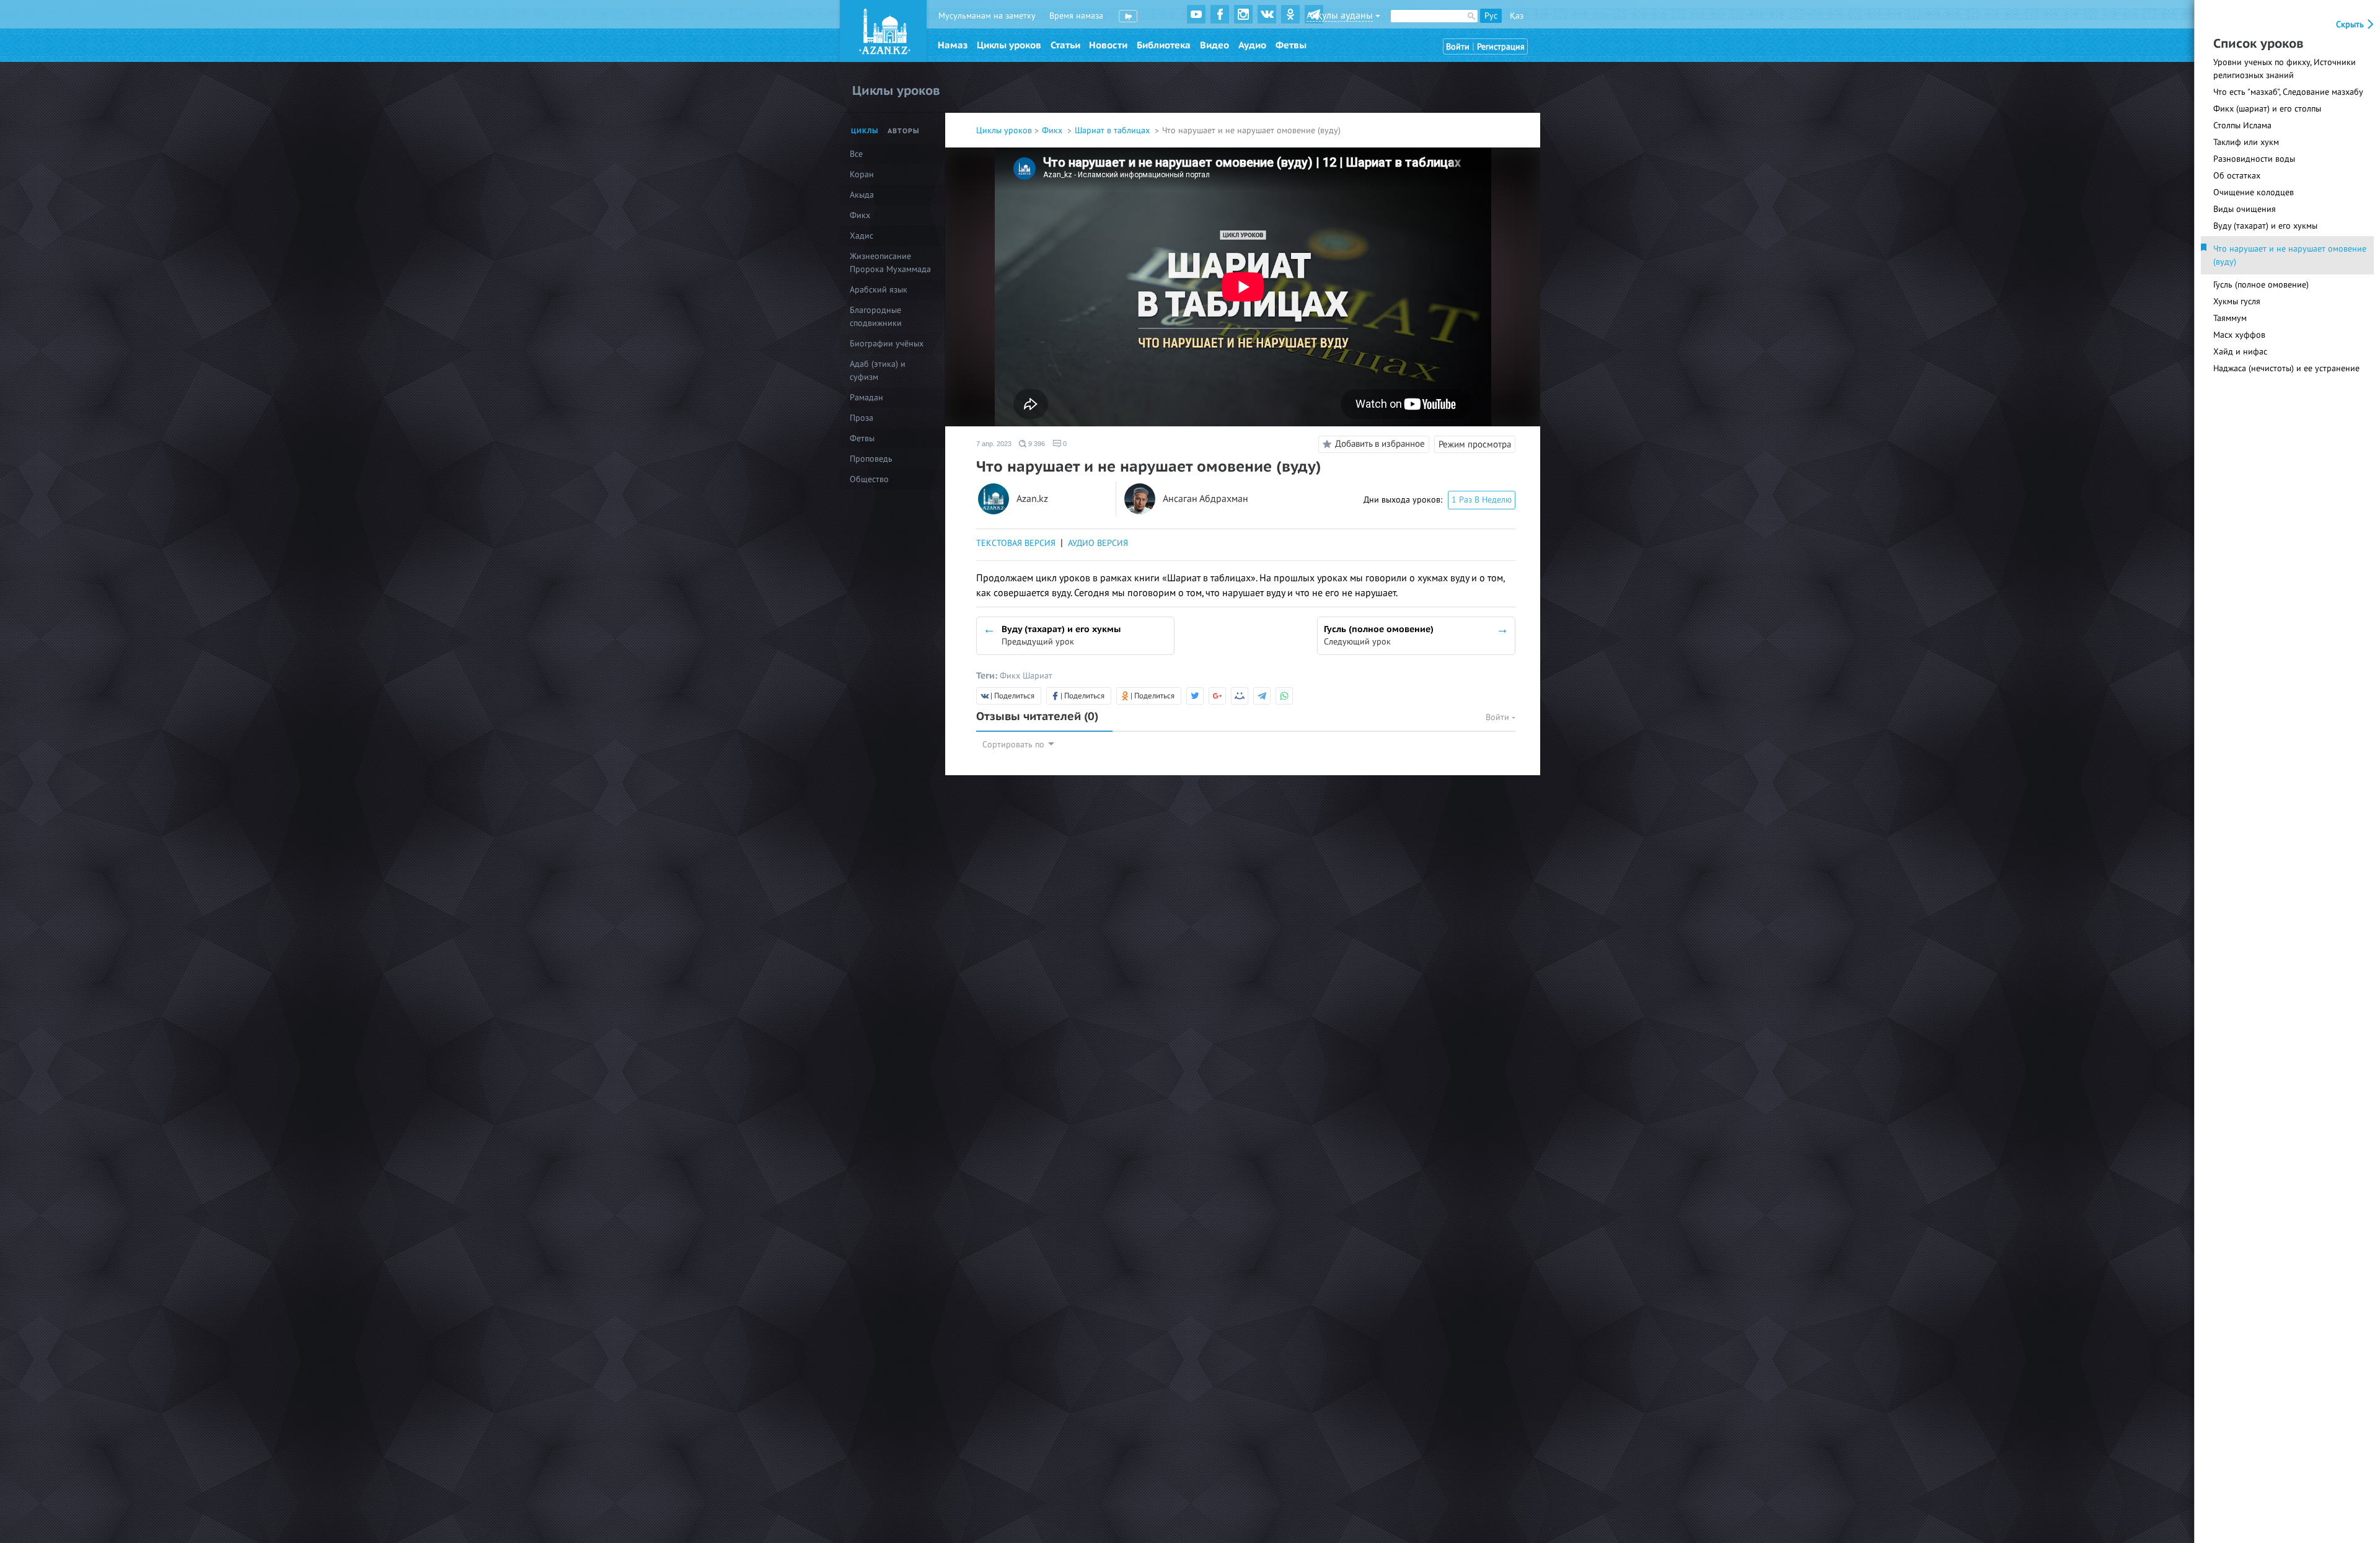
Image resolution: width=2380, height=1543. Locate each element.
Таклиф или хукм (2246, 142)
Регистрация (1501, 47)
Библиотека (1164, 45)
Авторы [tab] (904, 131)
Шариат (1038, 676)
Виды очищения (2245, 209)
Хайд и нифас (2240, 352)
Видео (1214, 45)
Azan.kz (1032, 499)
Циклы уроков (1009, 45)
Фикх (1053, 130)
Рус (1491, 16)
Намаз (953, 45)
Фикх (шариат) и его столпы (2267, 109)
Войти (1458, 47)
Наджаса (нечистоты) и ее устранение (2286, 368)
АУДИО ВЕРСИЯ (1098, 543)
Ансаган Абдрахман (1205, 499)
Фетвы (1291, 45)
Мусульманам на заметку (987, 16)
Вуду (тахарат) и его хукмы (2265, 226)
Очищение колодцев (2254, 192)
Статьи (1065, 45)
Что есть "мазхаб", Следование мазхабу (2288, 92)
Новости (1108, 45)
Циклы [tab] (865, 131)
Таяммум (2230, 318)
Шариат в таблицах (1113, 130)
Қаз (1517, 16)
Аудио (1252, 45)
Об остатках (2237, 176)
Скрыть (2351, 24)
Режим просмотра (1475, 444)
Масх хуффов (2239, 335)
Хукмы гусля (2237, 301)
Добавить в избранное (1380, 444)
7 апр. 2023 (994, 444)
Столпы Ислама (2242, 125)
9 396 (1036, 444)
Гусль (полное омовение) (2261, 285)
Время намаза (1076, 16)
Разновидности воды (2254, 159)
